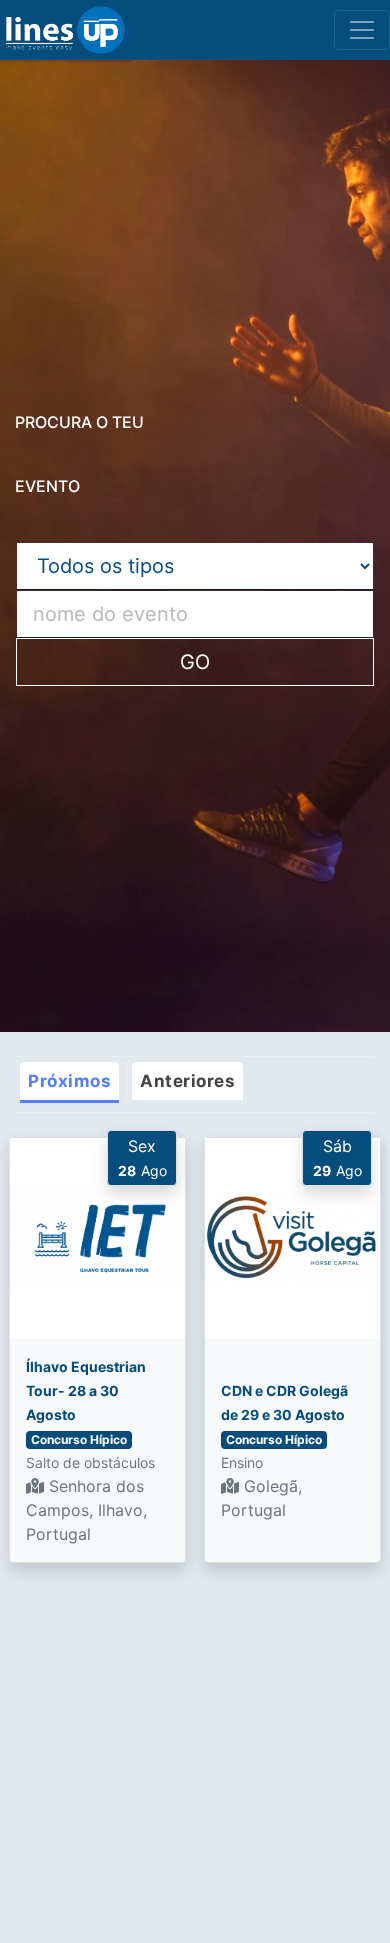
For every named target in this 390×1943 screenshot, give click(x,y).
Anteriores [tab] (187, 1081)
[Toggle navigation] (362, 30)
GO (195, 662)
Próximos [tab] (69, 1081)
